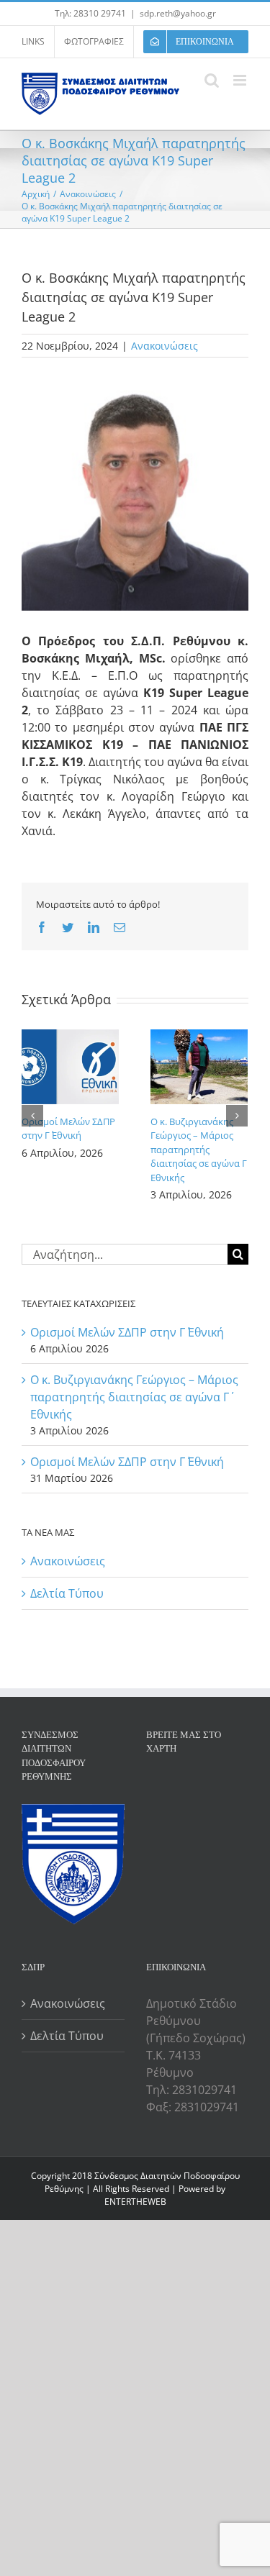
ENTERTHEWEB (135, 2202)
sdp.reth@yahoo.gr (178, 13)
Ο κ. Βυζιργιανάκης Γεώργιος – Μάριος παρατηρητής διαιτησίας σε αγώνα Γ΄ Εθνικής (199, 1150)
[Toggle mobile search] (212, 80)
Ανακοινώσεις (165, 346)
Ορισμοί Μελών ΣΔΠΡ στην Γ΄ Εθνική (68, 1129)
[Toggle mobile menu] (241, 80)
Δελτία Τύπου (67, 1593)
